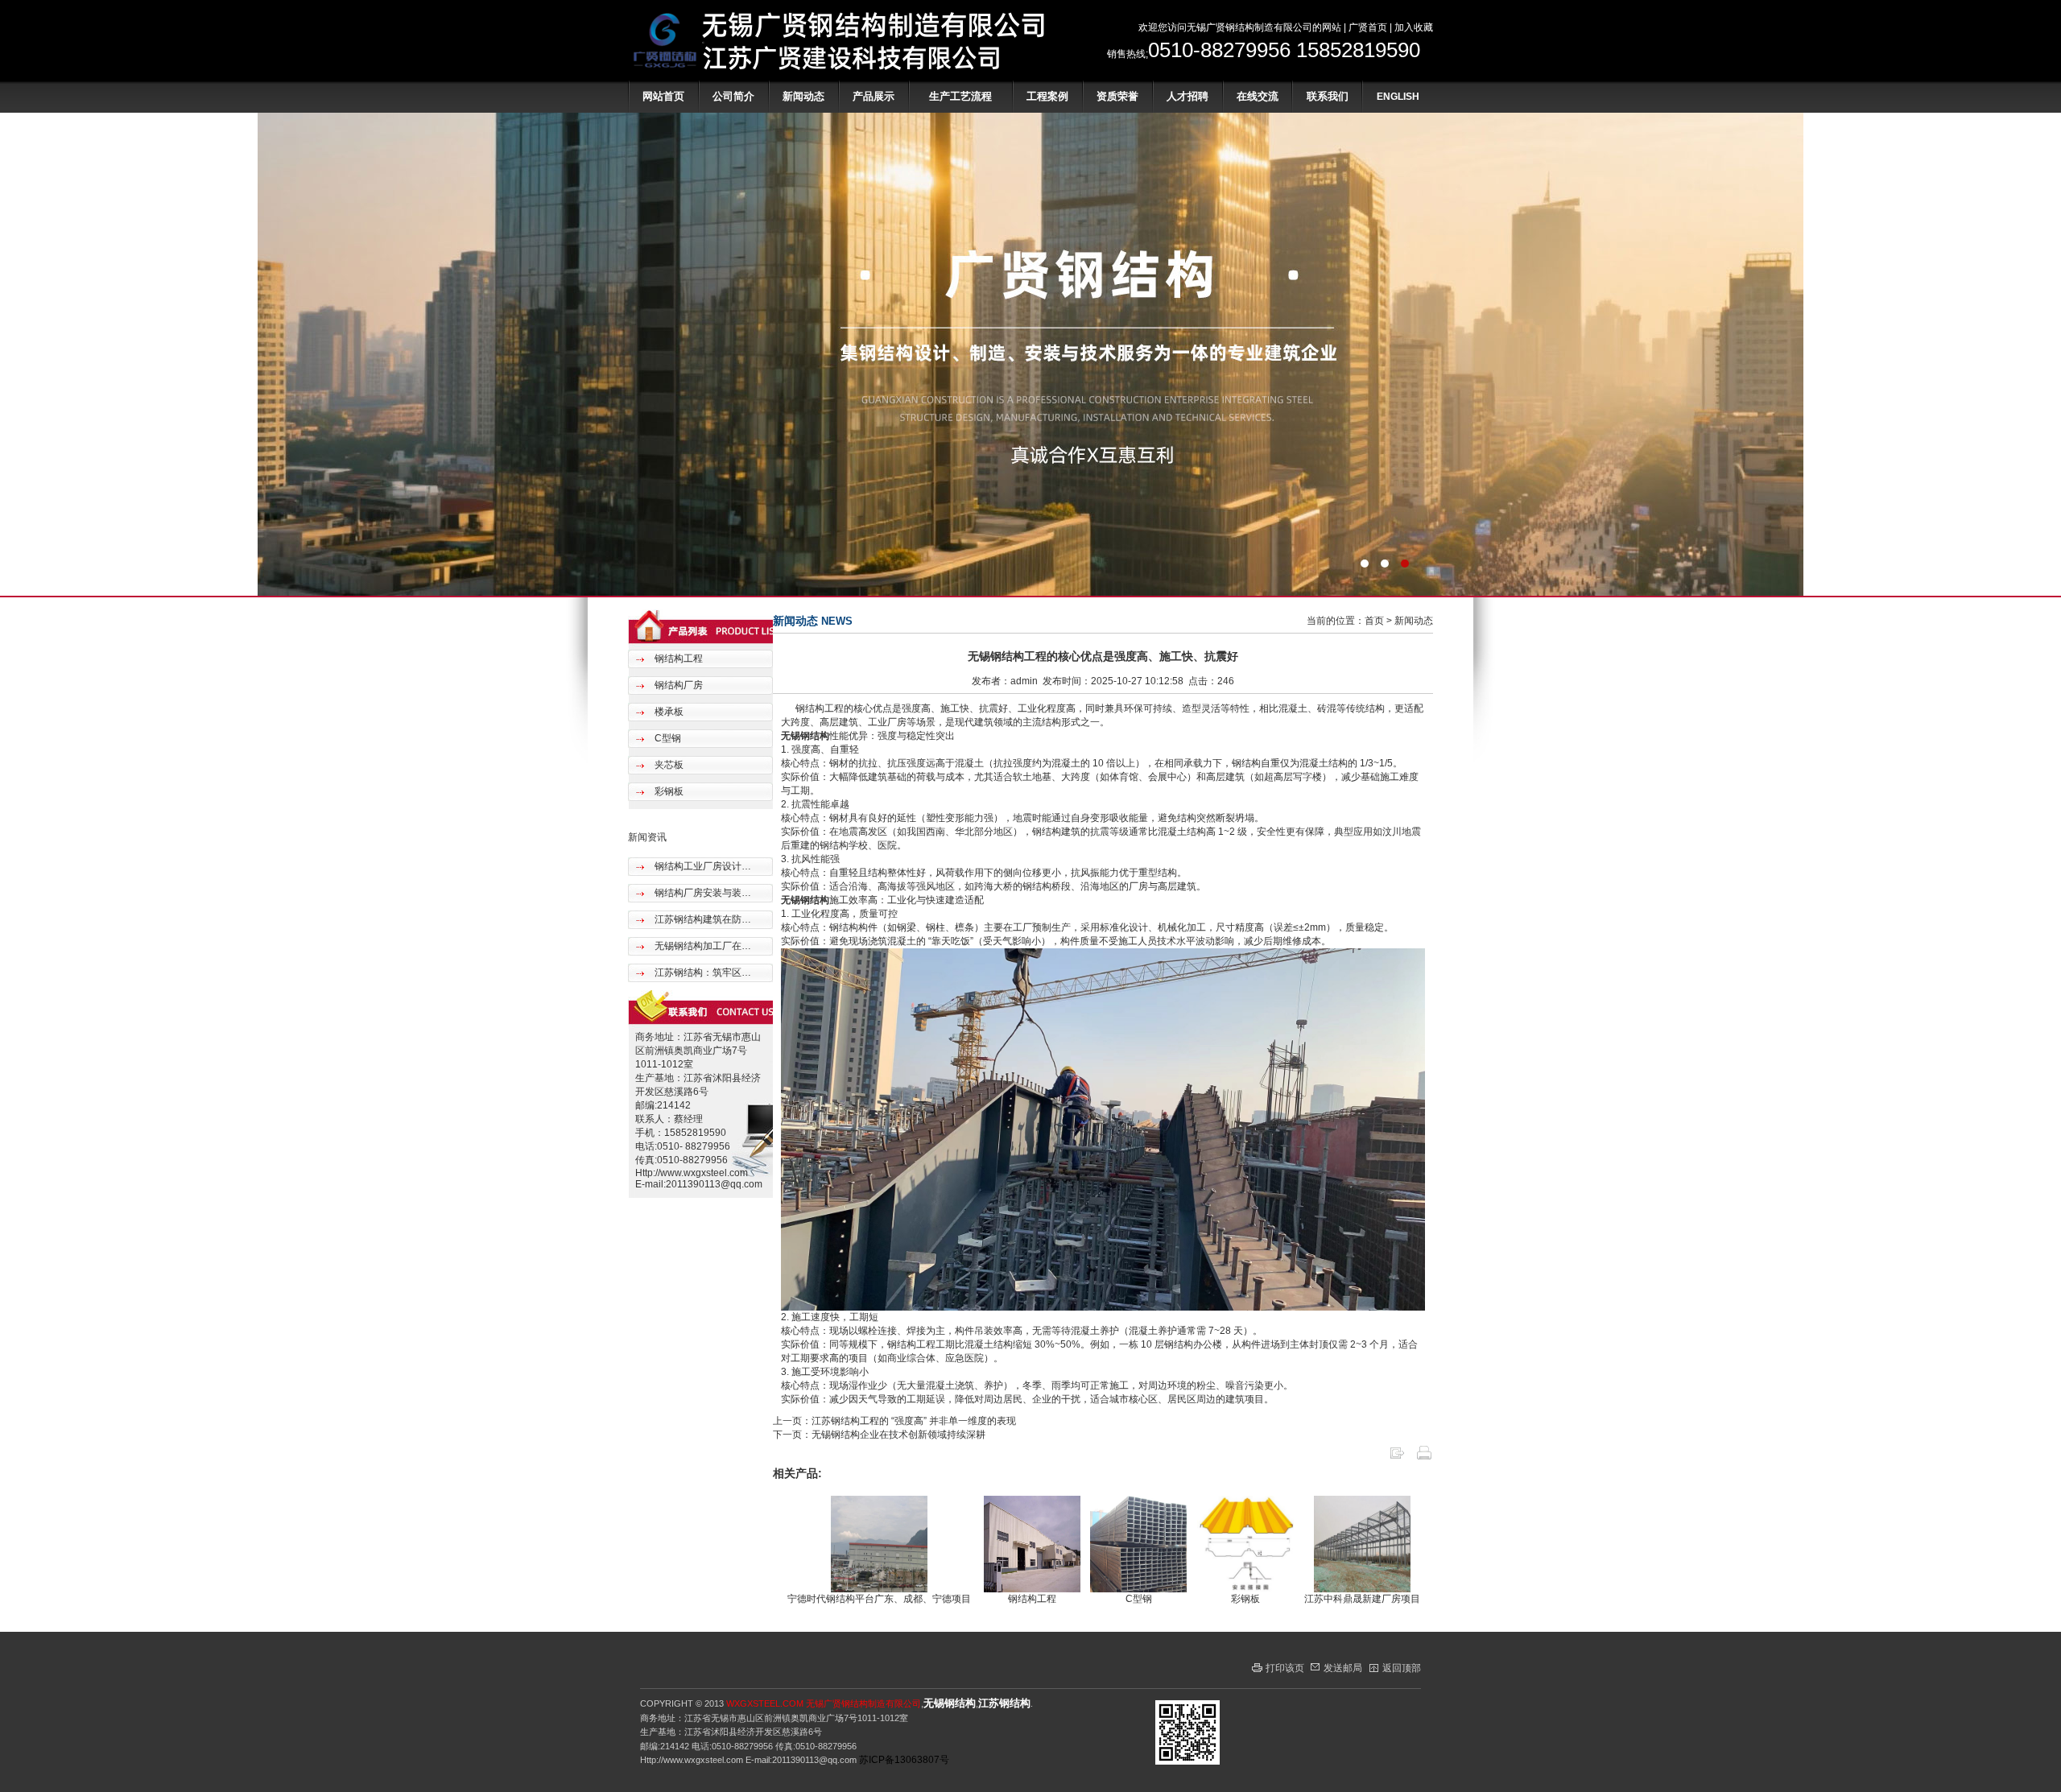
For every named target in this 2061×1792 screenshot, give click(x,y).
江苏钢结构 (1004, 1703)
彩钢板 (668, 791)
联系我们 (1328, 96)
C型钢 (667, 738)
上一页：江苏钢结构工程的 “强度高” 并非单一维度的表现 (894, 1421)
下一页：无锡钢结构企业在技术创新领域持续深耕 (879, 1435)
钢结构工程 (677, 659)
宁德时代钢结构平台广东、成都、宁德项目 (879, 1599)
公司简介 (733, 96)
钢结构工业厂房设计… (702, 866)
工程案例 (1047, 96)
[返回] (1397, 1458)
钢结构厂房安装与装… (702, 893)
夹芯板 (668, 765)
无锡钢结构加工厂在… (702, 946)
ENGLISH (1398, 97)
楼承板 (668, 712)
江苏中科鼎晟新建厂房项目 (1362, 1599)
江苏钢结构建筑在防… (702, 919)
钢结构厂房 (677, 685)
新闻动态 (803, 96)
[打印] (1424, 1458)
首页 (1374, 621)
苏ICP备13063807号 (904, 1760)
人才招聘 (1187, 96)
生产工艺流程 (960, 96)
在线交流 (1258, 96)
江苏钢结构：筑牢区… (702, 972)
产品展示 (874, 96)
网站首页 (663, 96)
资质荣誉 (1117, 96)
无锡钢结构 (805, 736)
